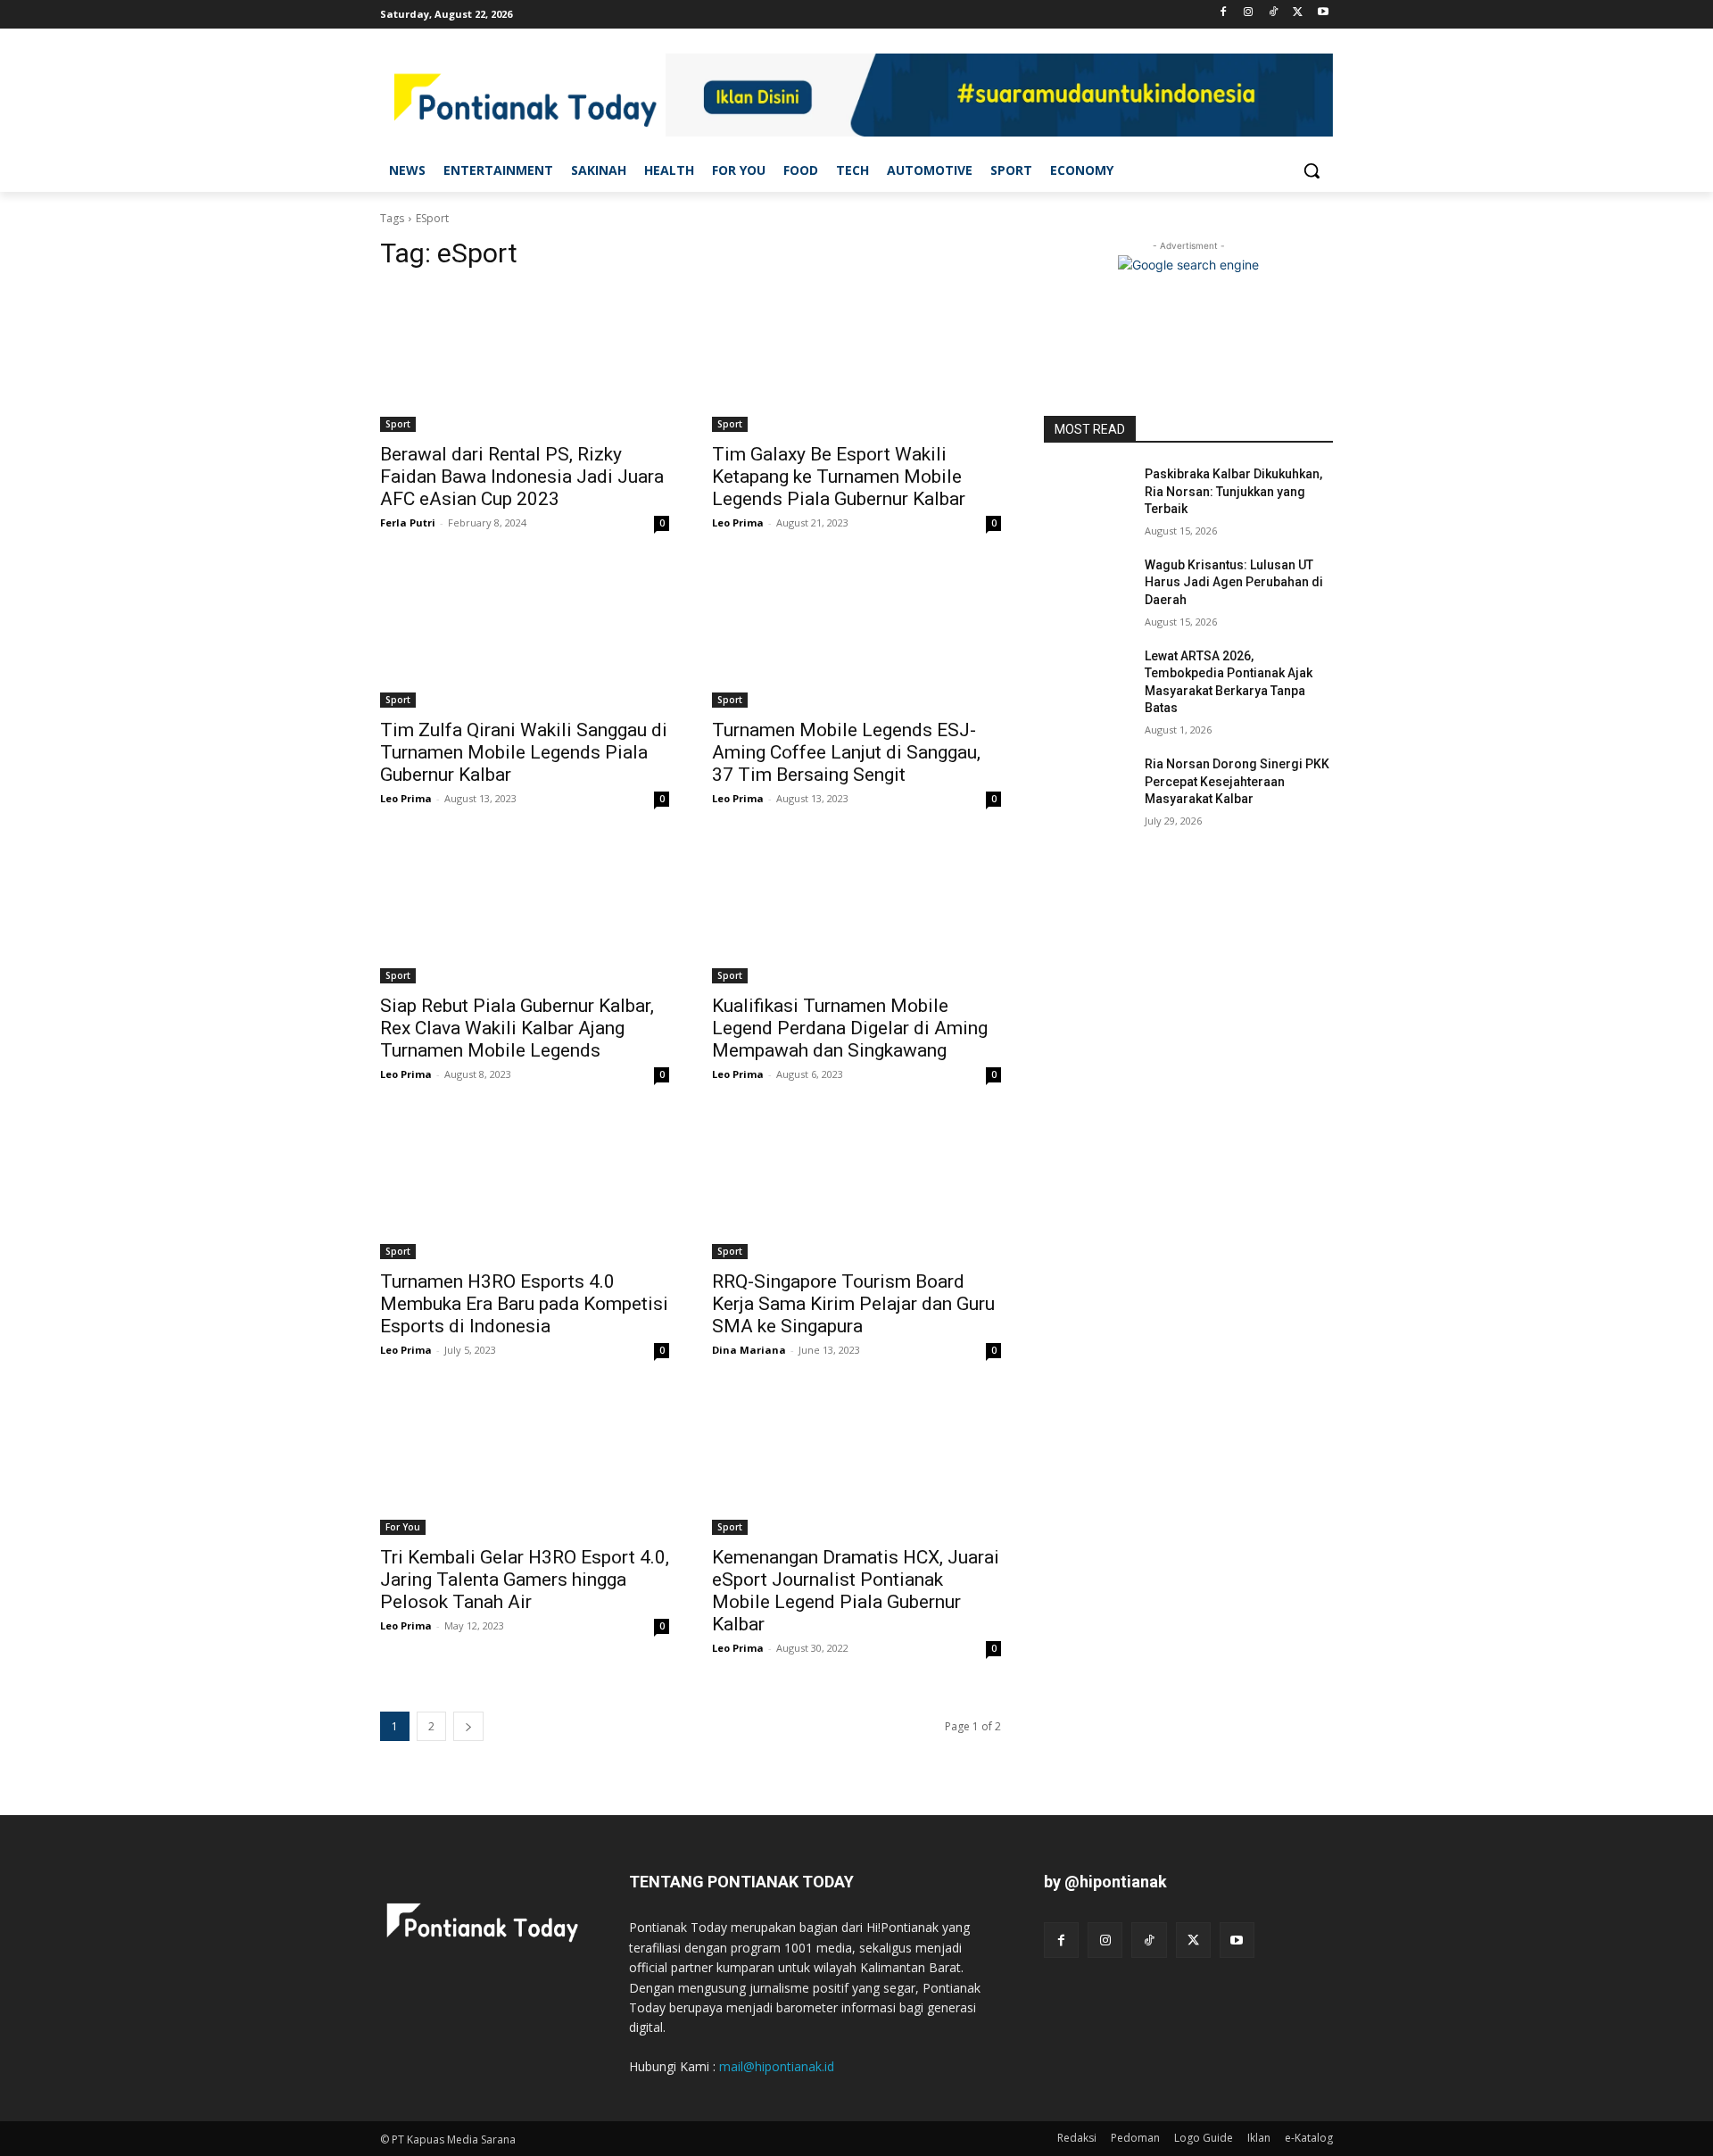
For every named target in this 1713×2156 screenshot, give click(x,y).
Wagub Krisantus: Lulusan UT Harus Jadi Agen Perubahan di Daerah (1234, 582)
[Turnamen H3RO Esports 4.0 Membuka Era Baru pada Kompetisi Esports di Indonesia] (525, 1187)
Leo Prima (738, 522)
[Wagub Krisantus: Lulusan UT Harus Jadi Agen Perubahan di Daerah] (1087, 587)
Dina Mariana (749, 1350)
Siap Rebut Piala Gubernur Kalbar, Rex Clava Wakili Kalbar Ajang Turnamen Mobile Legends (517, 1028)
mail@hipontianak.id (777, 2066)
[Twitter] (1298, 13)
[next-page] (468, 1726)
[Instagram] (1249, 13)
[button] (1312, 170)
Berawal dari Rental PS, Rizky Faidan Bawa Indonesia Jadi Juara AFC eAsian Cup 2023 (522, 477)
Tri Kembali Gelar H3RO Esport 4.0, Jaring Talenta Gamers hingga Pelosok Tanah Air (525, 1580)
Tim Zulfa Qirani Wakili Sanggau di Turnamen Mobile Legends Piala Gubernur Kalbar (524, 752)
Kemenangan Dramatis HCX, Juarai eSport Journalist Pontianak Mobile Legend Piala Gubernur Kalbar (856, 1591)
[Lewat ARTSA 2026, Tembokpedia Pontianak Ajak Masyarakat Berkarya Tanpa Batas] (1087, 678)
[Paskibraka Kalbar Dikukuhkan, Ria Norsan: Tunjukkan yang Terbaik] (1087, 496)
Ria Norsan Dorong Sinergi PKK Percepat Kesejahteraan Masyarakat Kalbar (1237, 781)
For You (403, 1527)
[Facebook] (1224, 13)
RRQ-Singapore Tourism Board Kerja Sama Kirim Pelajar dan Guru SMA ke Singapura (853, 1304)
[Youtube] (1323, 13)
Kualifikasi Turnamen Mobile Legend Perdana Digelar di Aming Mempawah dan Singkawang (850, 1028)
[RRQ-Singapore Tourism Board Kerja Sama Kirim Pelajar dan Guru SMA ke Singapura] (856, 1187)
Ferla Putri (408, 522)
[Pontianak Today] (523, 98)
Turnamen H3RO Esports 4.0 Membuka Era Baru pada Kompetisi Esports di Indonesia (524, 1304)
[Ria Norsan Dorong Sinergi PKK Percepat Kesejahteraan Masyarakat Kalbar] (1087, 786)
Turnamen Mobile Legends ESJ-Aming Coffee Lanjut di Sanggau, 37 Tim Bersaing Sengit (846, 752)
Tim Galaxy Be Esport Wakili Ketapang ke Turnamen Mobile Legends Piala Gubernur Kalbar (839, 477)
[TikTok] (1274, 13)
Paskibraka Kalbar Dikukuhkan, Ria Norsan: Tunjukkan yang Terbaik (1233, 491)
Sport (398, 424)
